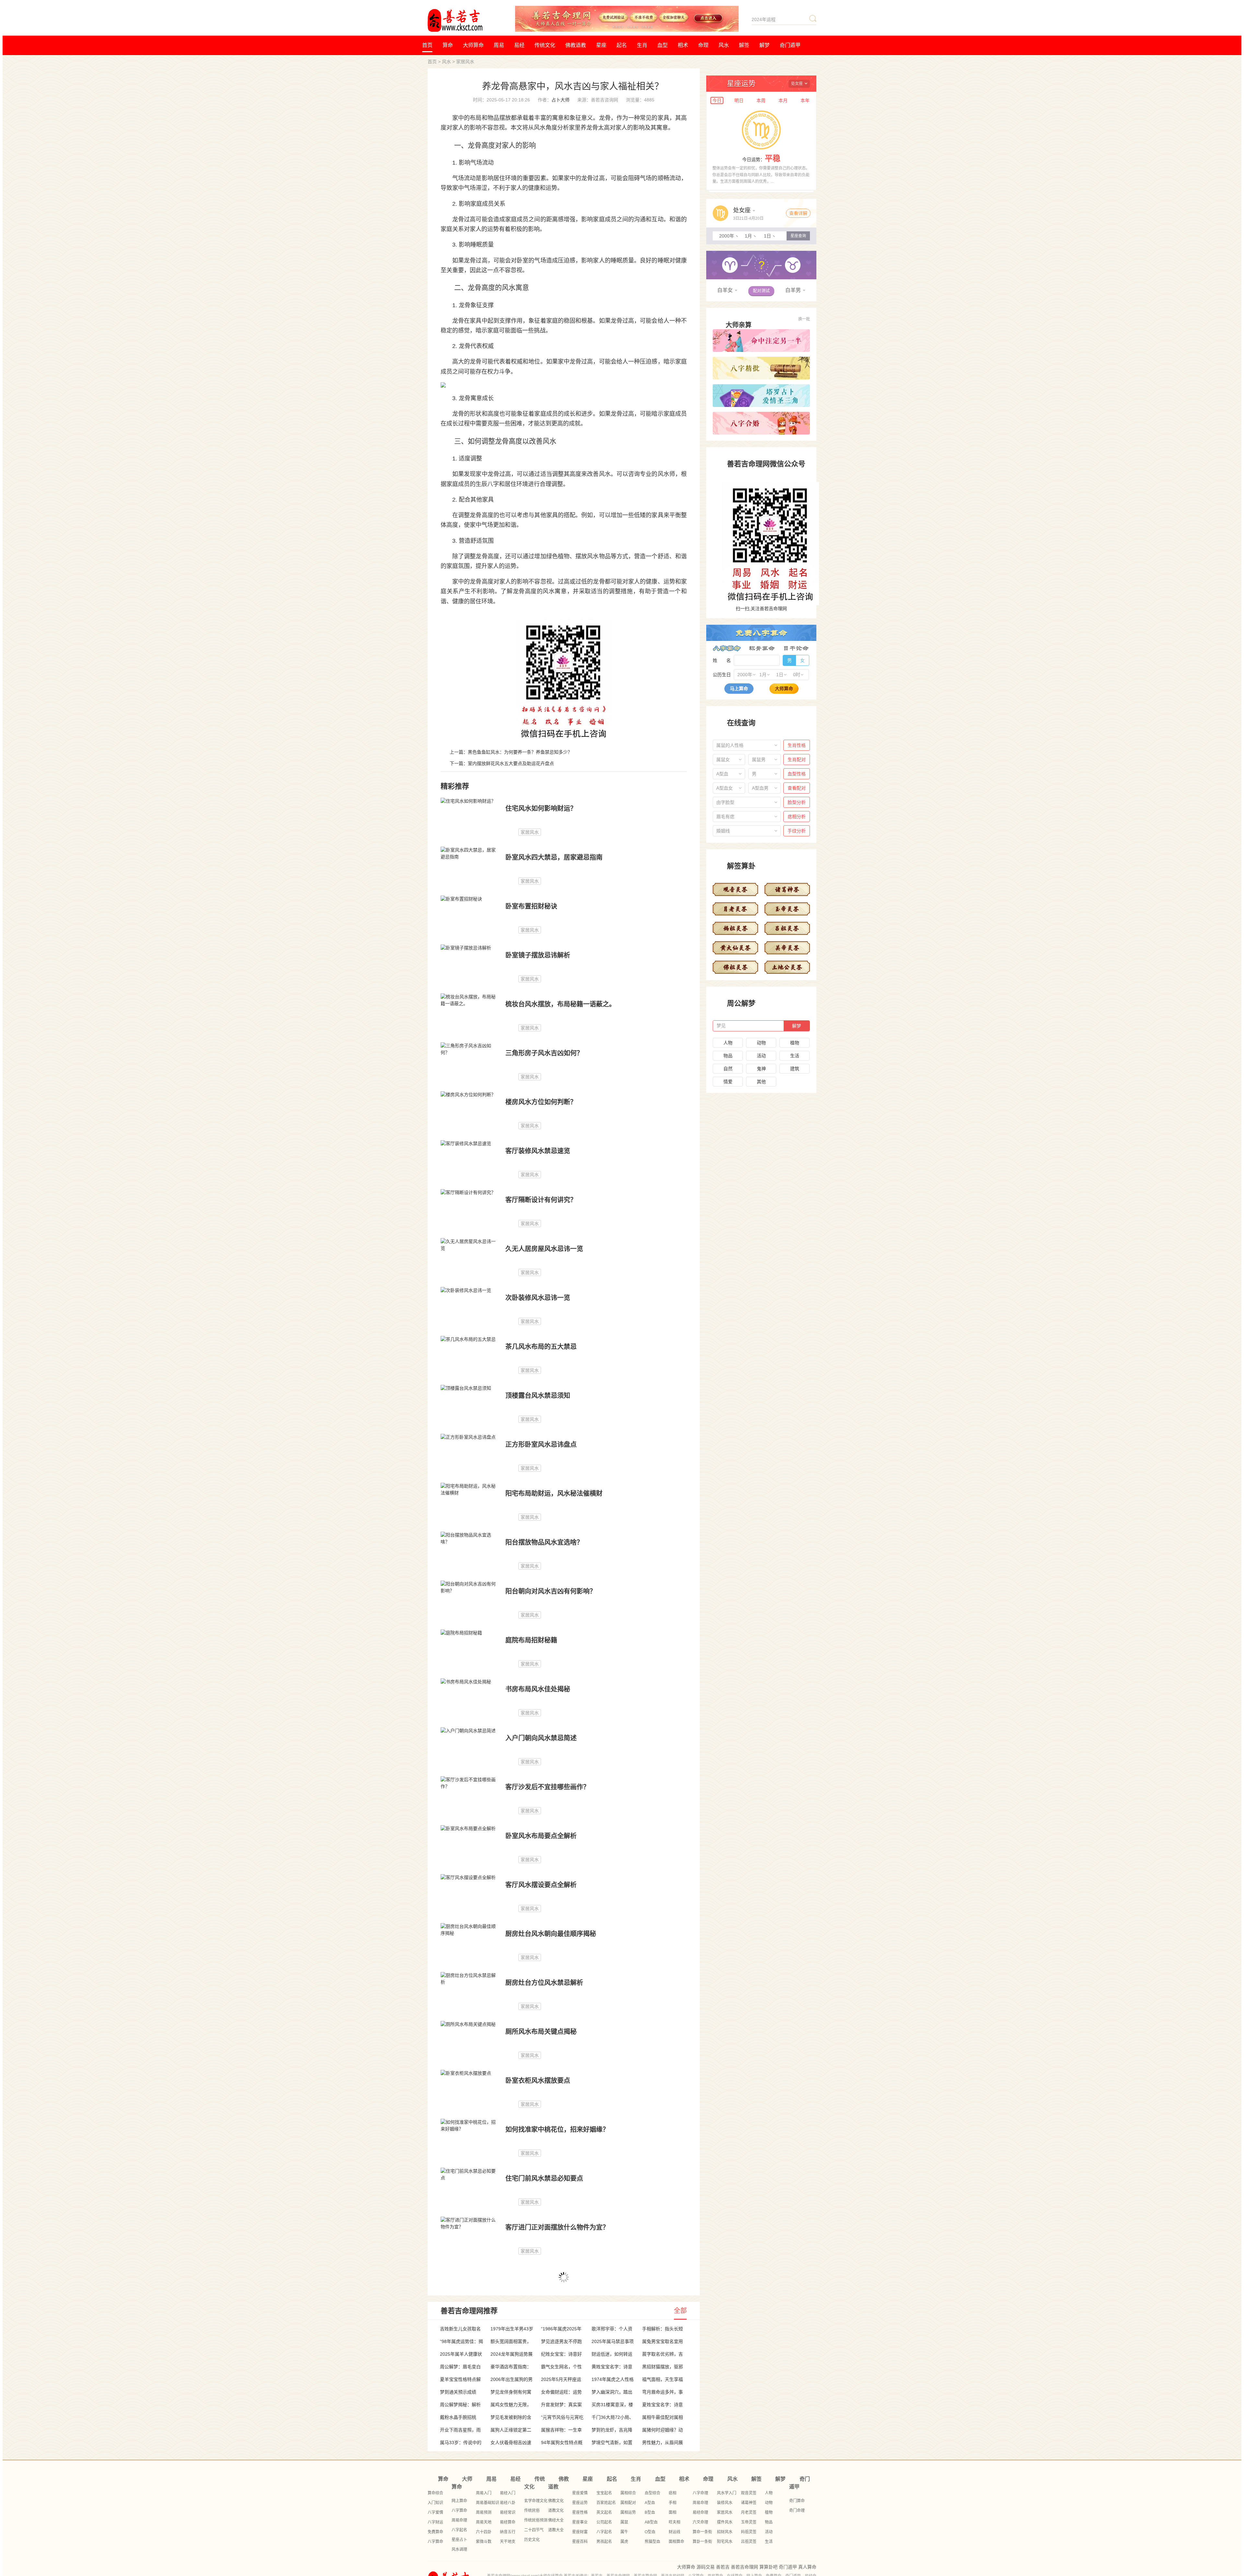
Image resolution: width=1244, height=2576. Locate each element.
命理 (703, 45)
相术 (683, 45)
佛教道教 (576, 45)
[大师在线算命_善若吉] (471, 20)
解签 (744, 45)
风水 (724, 45)
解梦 (765, 45)
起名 (622, 45)
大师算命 (473, 45)
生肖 (642, 45)
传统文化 (545, 45)
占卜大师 (560, 100)
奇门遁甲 (790, 45)
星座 (601, 45)
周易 (499, 45)
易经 (519, 45)
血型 (662, 45)
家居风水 (465, 62)
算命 (448, 45)
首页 (427, 45)
